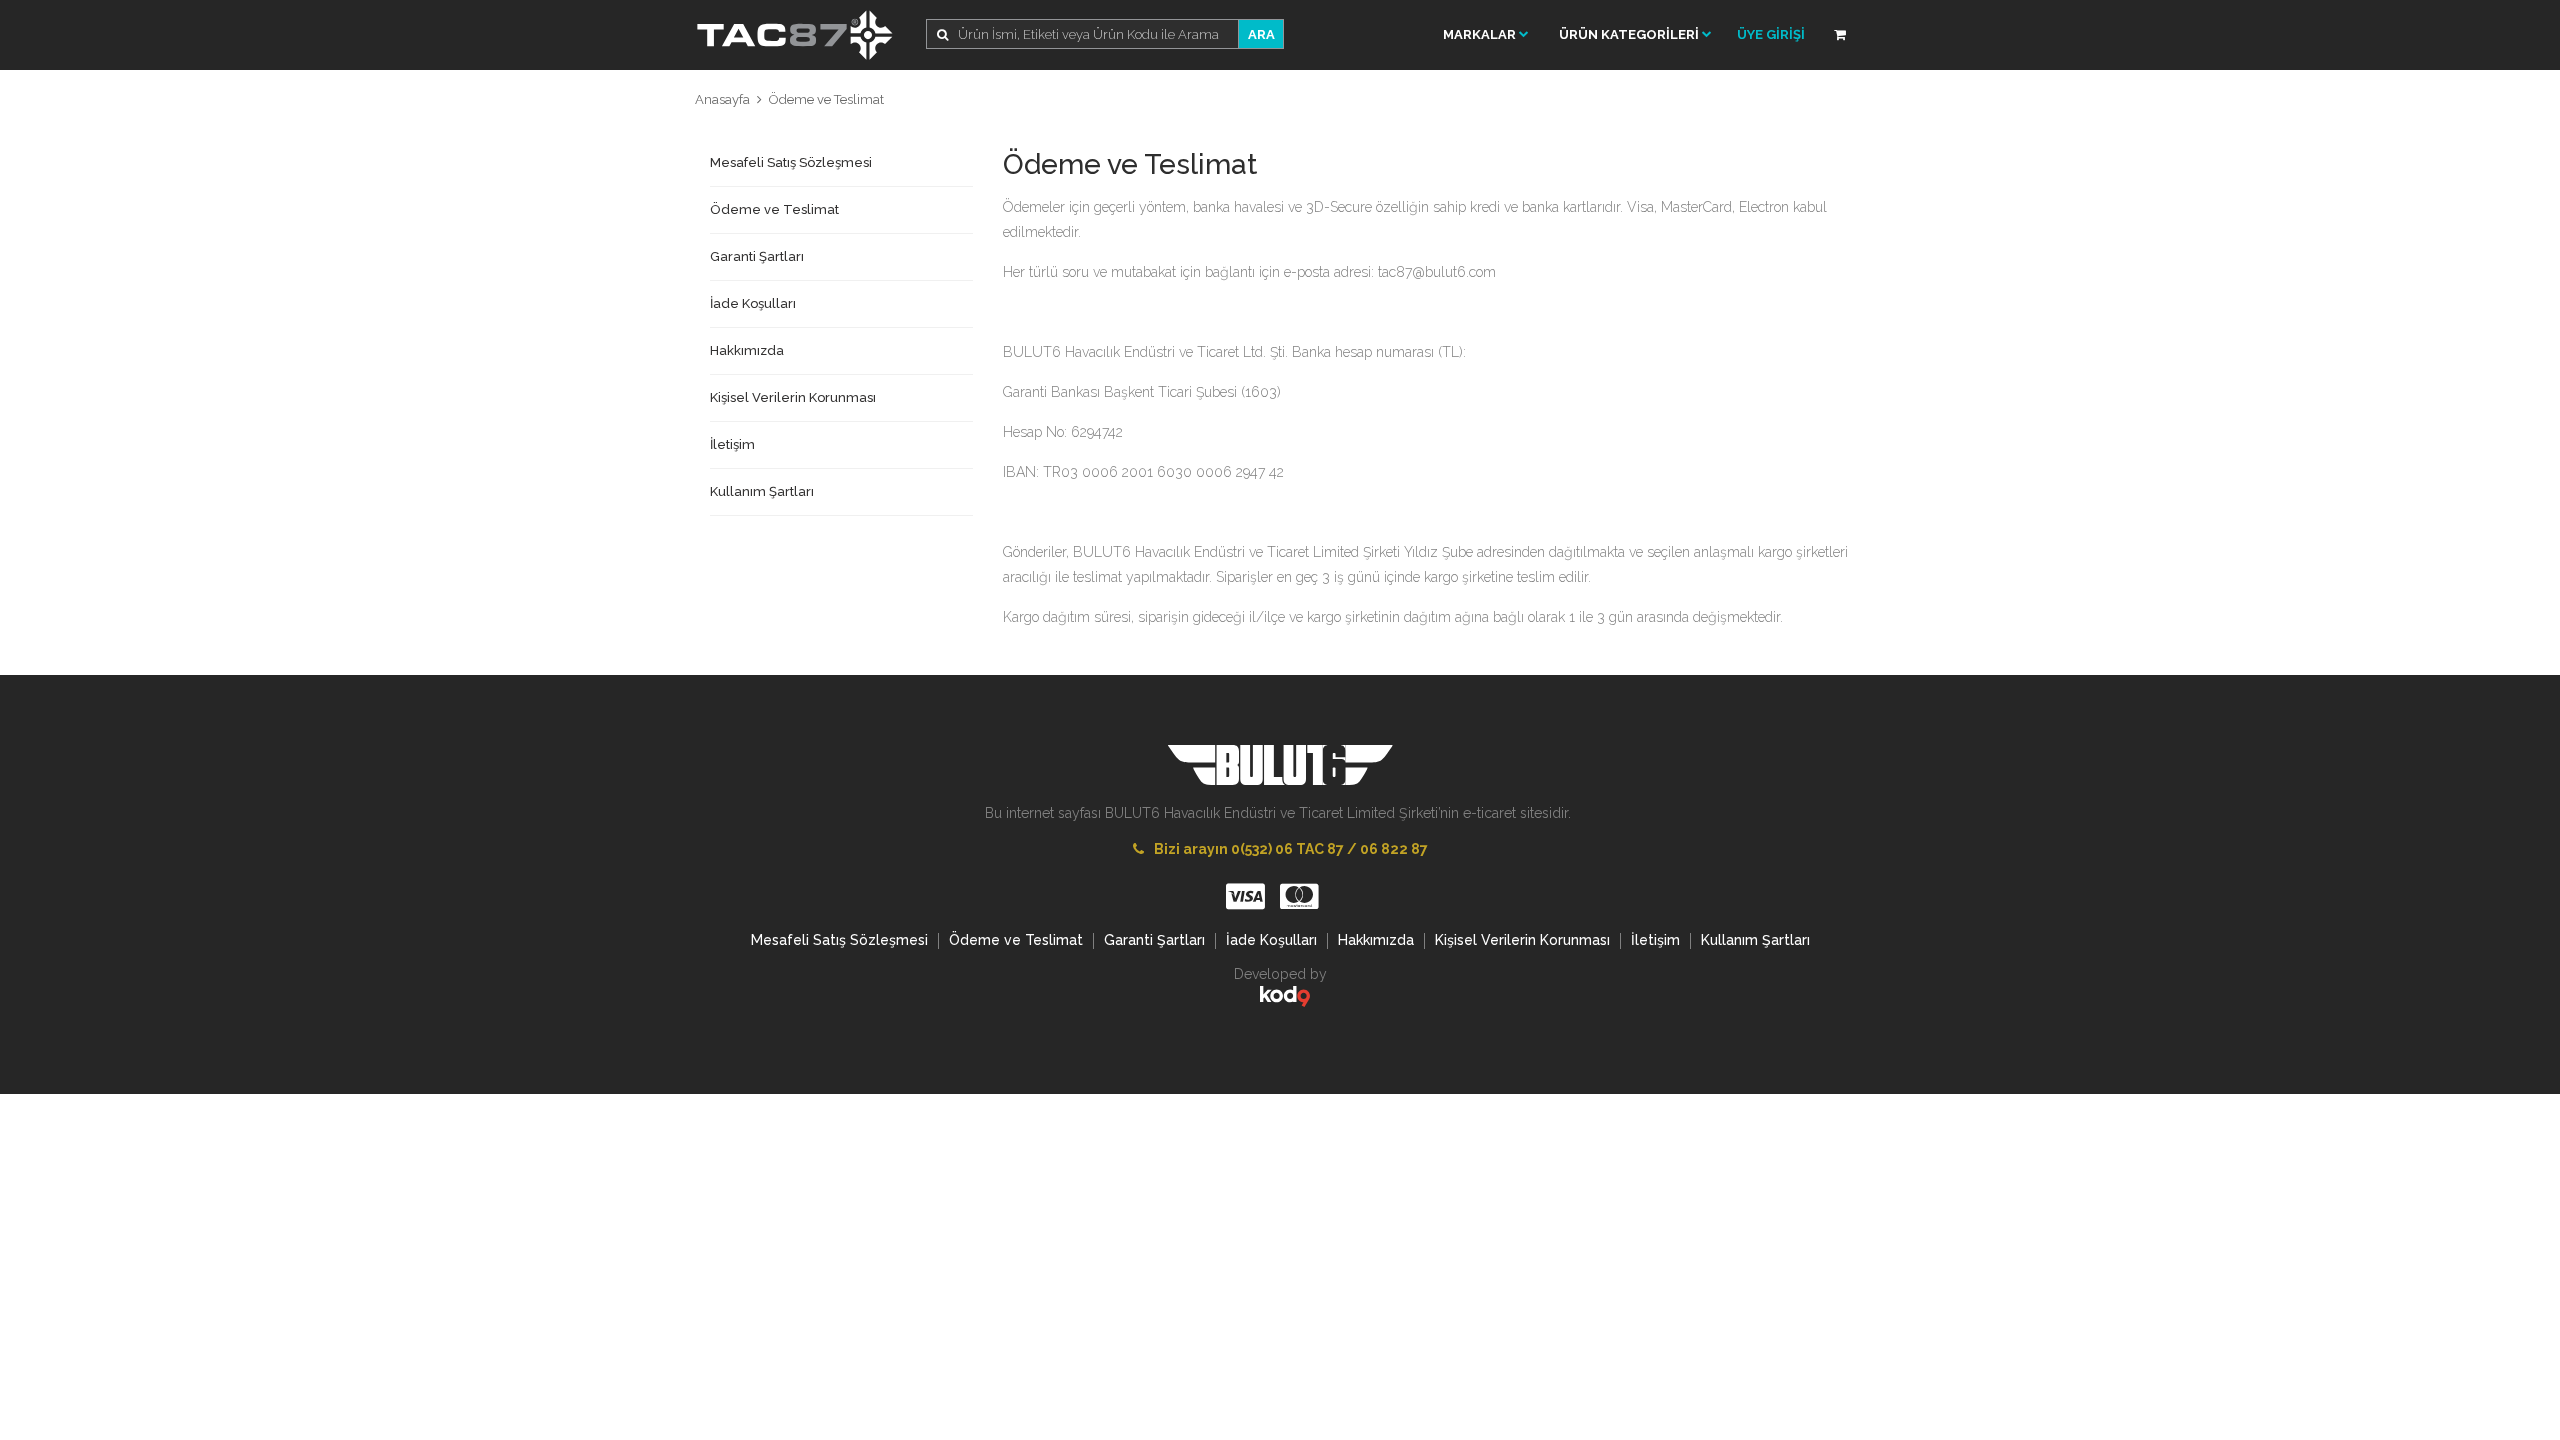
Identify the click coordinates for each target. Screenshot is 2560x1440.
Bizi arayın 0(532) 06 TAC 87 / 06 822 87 (1291, 849)
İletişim (732, 444)
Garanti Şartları (757, 256)
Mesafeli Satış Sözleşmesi (791, 162)
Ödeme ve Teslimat (826, 99)
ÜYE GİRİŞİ (1771, 34)
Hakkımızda (747, 350)
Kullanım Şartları (762, 491)
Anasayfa (722, 99)
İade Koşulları (753, 303)
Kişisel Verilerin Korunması (793, 397)
